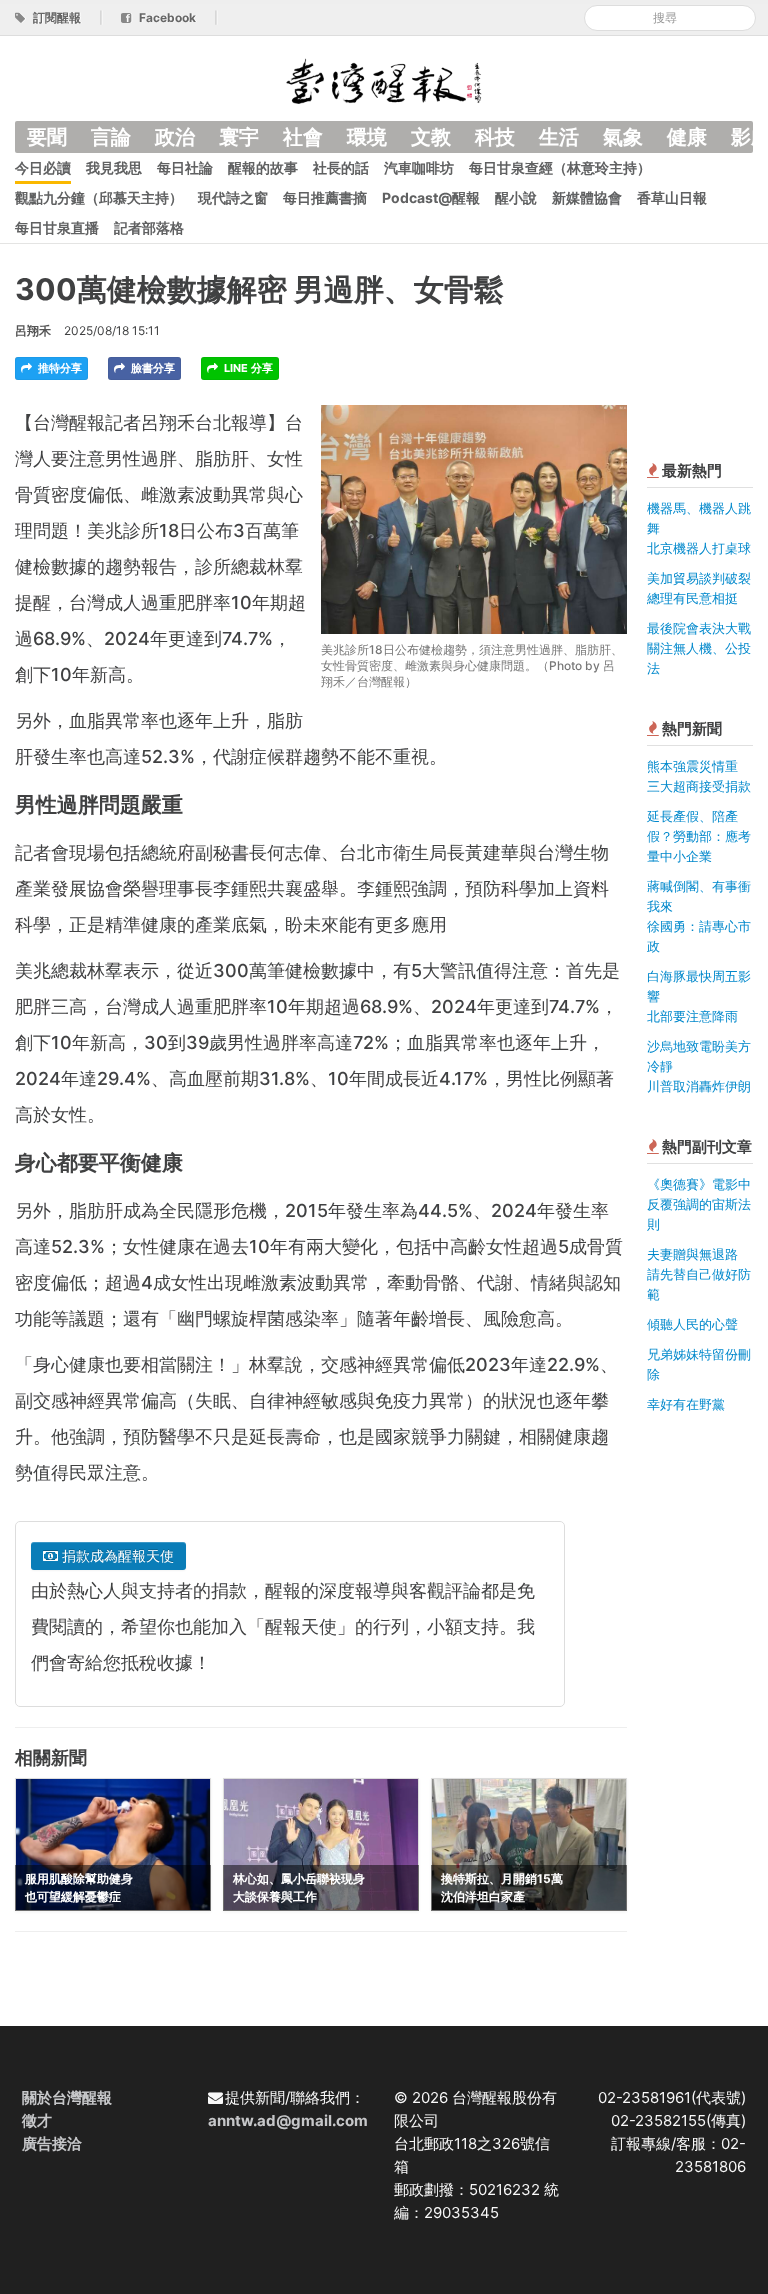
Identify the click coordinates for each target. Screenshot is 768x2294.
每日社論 (185, 167)
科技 (495, 137)
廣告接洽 (52, 2143)
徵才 (37, 2120)
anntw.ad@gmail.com (288, 2120)
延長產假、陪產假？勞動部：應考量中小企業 (699, 836)
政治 (175, 137)
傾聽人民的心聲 (692, 1324)
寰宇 (239, 137)
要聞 (47, 137)
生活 (559, 137)
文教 (431, 137)
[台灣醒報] (384, 79)
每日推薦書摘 (325, 197)
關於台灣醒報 (67, 2097)
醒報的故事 (263, 167)
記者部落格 (149, 227)
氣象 (623, 137)
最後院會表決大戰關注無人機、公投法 (699, 648)
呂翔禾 (33, 330)
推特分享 (58, 368)
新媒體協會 (587, 197)
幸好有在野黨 (686, 1404)
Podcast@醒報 (431, 197)
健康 (687, 137)
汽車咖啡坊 (419, 167)
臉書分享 (151, 368)
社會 (303, 137)
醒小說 (516, 197)
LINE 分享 (247, 368)
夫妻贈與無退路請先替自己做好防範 (699, 1274)
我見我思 (114, 167)
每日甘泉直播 (57, 227)
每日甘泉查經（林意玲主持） (560, 167)
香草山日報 (672, 197)
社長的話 (341, 167)
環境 (367, 137)
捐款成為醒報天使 (116, 1555)
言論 (111, 137)
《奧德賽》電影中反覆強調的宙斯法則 (699, 1204)
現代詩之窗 (233, 197)
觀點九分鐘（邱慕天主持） (99, 197)
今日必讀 (43, 167)
